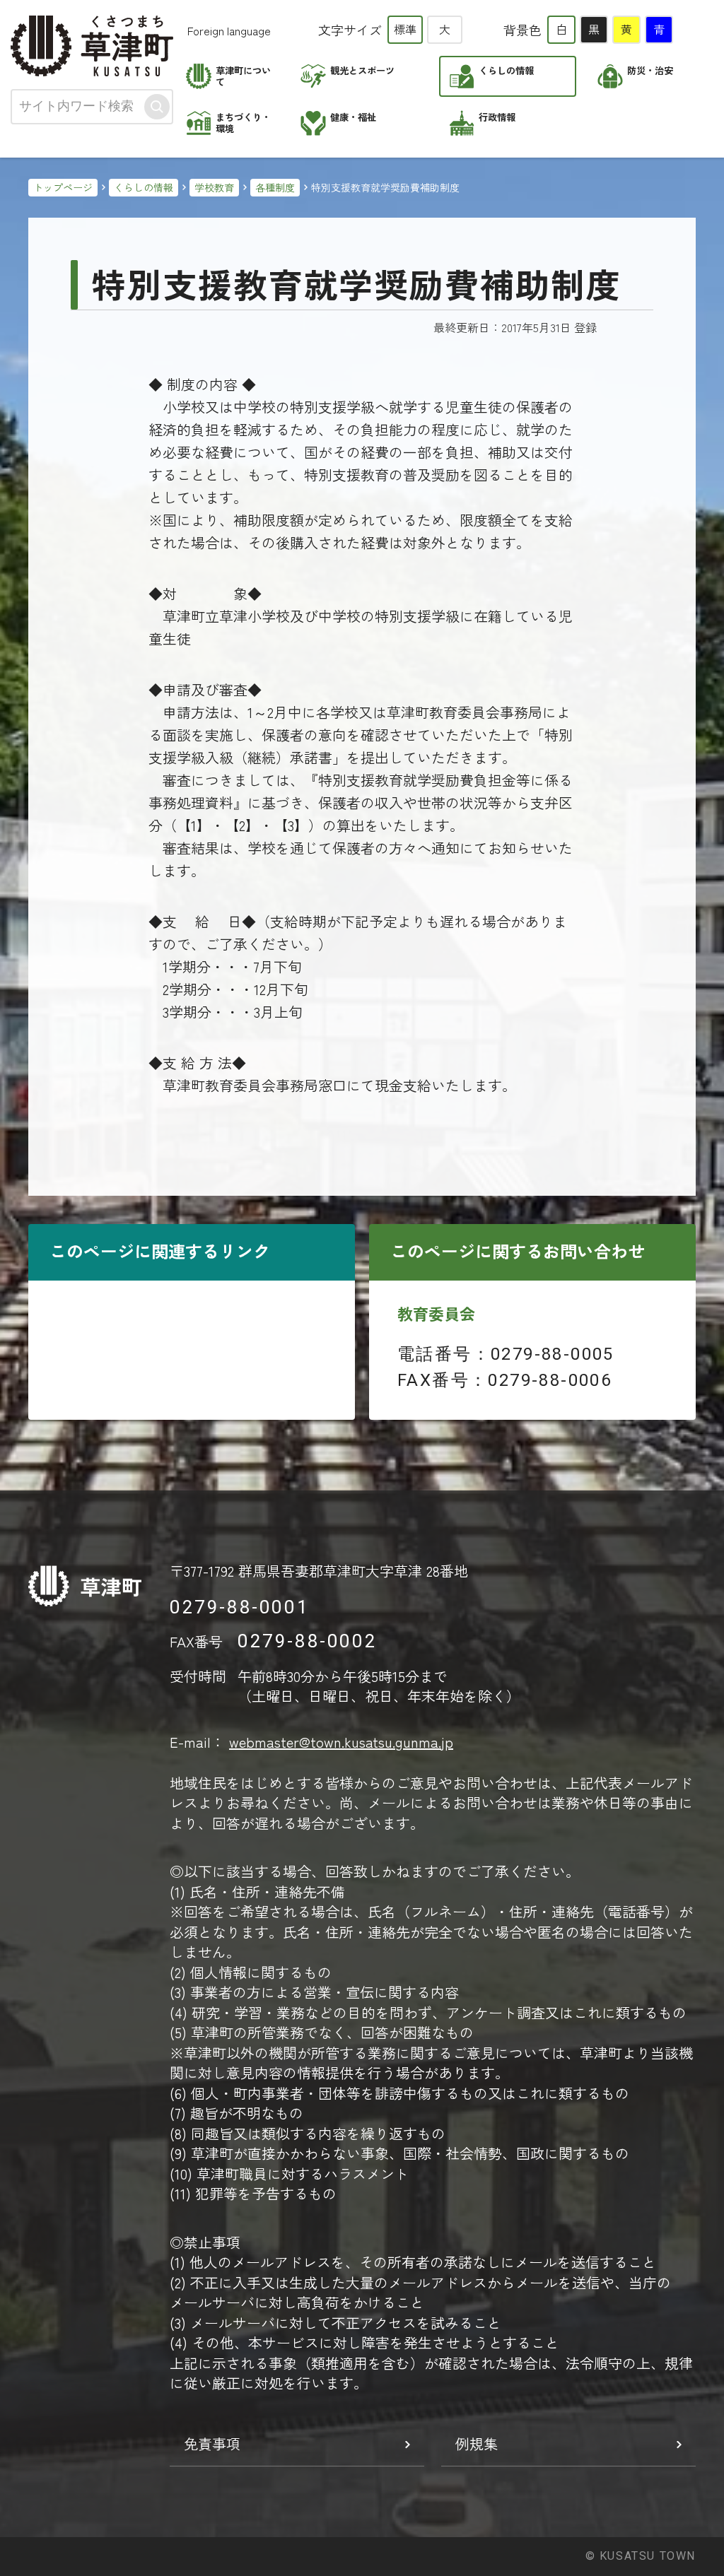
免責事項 (212, 2443)
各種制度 (275, 187)
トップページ (63, 187)
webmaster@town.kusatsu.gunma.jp (341, 1742)
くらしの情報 (144, 187)
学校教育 (214, 187)
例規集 (477, 2443)
